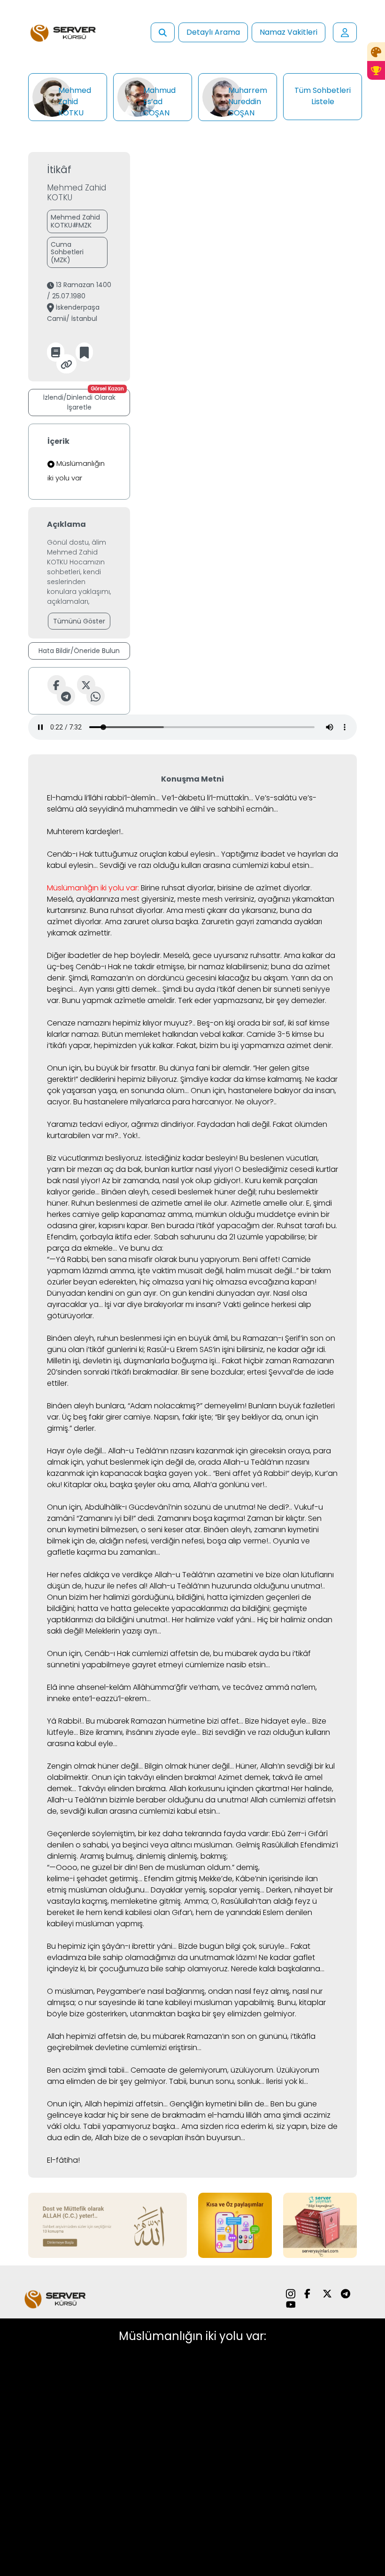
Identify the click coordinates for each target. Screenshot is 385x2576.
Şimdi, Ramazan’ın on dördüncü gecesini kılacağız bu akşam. (179, 978)
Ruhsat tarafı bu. (307, 1226)
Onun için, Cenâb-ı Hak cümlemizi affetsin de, (129, 1653)
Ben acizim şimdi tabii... (88, 2070)
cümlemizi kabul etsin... (180, 1811)
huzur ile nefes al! (116, 1586)
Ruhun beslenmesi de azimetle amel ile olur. (150, 1203)
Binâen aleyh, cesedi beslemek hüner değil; (179, 1192)
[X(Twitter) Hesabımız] (327, 2293)
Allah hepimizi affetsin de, (93, 2036)
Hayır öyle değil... (77, 1451)
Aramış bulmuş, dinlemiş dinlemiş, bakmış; (154, 1856)
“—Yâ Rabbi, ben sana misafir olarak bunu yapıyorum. (144, 1259)
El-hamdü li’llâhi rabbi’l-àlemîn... (103, 798)
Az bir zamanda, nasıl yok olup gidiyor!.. (173, 1181)
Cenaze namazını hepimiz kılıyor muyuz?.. (121, 1023)
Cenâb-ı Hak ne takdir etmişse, (131, 967)
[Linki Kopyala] (66, 364)
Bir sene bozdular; (213, 1372)
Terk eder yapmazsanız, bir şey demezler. (252, 1000)
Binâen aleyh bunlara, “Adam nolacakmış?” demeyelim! (147, 1406)
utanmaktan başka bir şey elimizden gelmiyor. (213, 2014)
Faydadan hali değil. (234, 1124)
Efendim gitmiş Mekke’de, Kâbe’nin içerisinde (224, 1879)
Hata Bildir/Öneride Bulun (79, 651)
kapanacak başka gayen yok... (156, 1473)
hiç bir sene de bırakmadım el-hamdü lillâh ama (194, 2115)
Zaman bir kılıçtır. (277, 1518)
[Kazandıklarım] (376, 70)
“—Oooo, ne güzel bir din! (92, 1867)
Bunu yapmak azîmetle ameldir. (119, 1000)
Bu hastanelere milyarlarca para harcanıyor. (153, 1102)
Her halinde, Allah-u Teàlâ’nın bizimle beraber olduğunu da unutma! (190, 1794)
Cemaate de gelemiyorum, (180, 2070)
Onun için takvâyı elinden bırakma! (154, 1777)
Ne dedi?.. (275, 1507)
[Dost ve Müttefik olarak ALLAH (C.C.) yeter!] (108, 2224)
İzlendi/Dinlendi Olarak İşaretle (84, 400)
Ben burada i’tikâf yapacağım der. (213, 1226)
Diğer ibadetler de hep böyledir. (104, 955)
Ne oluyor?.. (256, 1102)
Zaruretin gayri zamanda (247, 922)
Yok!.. (132, 1136)
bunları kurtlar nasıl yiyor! (189, 1169)
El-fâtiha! (63, 2160)
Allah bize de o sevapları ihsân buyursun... (170, 2138)
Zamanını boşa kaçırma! (201, 1518)
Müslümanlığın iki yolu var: (93, 888)
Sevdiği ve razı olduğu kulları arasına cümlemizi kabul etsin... (207, 865)
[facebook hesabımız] (309, 2293)
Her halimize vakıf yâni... (214, 1620)
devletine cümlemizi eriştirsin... (148, 2048)
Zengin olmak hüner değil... (95, 1766)
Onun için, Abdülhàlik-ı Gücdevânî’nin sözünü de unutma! (151, 1507)
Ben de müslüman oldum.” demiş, (200, 1867)
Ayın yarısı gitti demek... (120, 989)
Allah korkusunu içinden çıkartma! (229, 1789)
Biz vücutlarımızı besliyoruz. (95, 1158)
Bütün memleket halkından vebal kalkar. (173, 1034)
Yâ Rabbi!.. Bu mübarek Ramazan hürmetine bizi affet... (145, 1721)
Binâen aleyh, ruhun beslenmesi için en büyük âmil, (138, 1338)
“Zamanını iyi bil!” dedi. (116, 1518)
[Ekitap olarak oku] (56, 352)
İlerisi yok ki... (287, 2081)
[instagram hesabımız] (291, 2293)
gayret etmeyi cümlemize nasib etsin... (201, 1665)
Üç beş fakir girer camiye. (107, 1417)
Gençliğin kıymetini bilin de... (219, 2104)
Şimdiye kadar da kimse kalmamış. (242, 1079)
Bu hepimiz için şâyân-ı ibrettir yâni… (112, 1946)
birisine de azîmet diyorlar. (265, 888)
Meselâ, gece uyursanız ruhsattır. (223, 955)
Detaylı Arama (213, 32)
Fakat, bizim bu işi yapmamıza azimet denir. (255, 1045)
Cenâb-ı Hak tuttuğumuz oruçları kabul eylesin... (133, 854)
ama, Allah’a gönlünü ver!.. (220, 1485)
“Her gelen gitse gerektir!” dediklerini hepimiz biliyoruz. (178, 1074)
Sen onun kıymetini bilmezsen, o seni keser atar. (184, 1524)
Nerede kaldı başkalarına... (278, 1969)
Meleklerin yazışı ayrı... (123, 1631)
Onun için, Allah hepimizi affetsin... (107, 2104)
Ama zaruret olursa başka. (152, 922)
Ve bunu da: (141, 1248)
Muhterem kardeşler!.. (85, 832)
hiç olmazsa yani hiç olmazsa (193, 1282)
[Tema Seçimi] (376, 52)
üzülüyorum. (253, 2070)
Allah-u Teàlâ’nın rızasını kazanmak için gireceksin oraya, (210, 1451)
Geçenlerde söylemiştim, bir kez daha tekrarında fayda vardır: (158, 1834)
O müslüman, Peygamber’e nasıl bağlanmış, (127, 1991)
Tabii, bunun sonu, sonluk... (217, 2081)
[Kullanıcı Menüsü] (345, 32)
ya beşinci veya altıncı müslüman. (173, 1845)
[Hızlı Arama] (163, 32)
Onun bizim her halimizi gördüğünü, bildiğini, (126, 1597)
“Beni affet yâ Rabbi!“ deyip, (263, 1473)
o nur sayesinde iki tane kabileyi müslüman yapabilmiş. (177, 2002)
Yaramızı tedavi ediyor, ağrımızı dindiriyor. (121, 1124)
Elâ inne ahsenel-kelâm (89, 1687)
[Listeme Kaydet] (84, 352)
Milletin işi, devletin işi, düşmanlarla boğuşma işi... (134, 1361)
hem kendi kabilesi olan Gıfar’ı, (140, 1912)
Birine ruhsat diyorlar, (178, 888)
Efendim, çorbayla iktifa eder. (100, 1237)
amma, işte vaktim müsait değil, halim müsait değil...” (204, 1271)
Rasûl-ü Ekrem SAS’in (184, 1349)
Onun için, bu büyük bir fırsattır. (102, 1068)
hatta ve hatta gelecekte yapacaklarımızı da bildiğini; (174, 1608)
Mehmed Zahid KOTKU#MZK (75, 221)
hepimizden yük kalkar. (134, 1045)
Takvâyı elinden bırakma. (123, 1789)
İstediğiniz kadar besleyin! (191, 1158)
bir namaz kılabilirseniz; (228, 967)
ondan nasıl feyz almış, (249, 1991)
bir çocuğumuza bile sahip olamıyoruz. (159, 1969)
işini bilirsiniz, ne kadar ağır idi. (274, 1349)
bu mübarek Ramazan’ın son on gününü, (215, 2036)
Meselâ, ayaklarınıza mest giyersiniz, (111, 899)
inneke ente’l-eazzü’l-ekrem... (99, 1698)
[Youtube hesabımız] (291, 2305)
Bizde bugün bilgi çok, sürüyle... (234, 1946)
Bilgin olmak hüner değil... (189, 1766)
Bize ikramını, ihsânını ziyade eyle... (140, 1732)
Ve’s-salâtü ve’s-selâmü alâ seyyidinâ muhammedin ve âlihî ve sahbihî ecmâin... (182, 803)
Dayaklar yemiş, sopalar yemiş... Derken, (222, 1890)
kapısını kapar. (124, 1226)
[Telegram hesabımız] (346, 2293)
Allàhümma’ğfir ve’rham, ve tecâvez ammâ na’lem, (225, 1687)
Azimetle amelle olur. (267, 1203)
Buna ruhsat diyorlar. (127, 910)
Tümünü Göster (79, 621)
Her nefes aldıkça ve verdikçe (100, 1575)
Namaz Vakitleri (289, 32)
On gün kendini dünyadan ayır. (216, 1293)
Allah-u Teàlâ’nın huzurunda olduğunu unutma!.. (237, 1586)
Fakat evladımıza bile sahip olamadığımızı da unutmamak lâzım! (179, 1952)
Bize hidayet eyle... (278, 1721)
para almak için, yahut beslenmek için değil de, (189, 1456)
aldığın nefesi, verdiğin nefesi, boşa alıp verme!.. (185, 1541)
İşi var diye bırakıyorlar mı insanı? (163, 1304)
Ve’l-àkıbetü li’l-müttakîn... (207, 798)
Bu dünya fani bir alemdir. (205, 1068)
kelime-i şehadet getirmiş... (95, 1879)
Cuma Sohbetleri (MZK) (67, 252)
